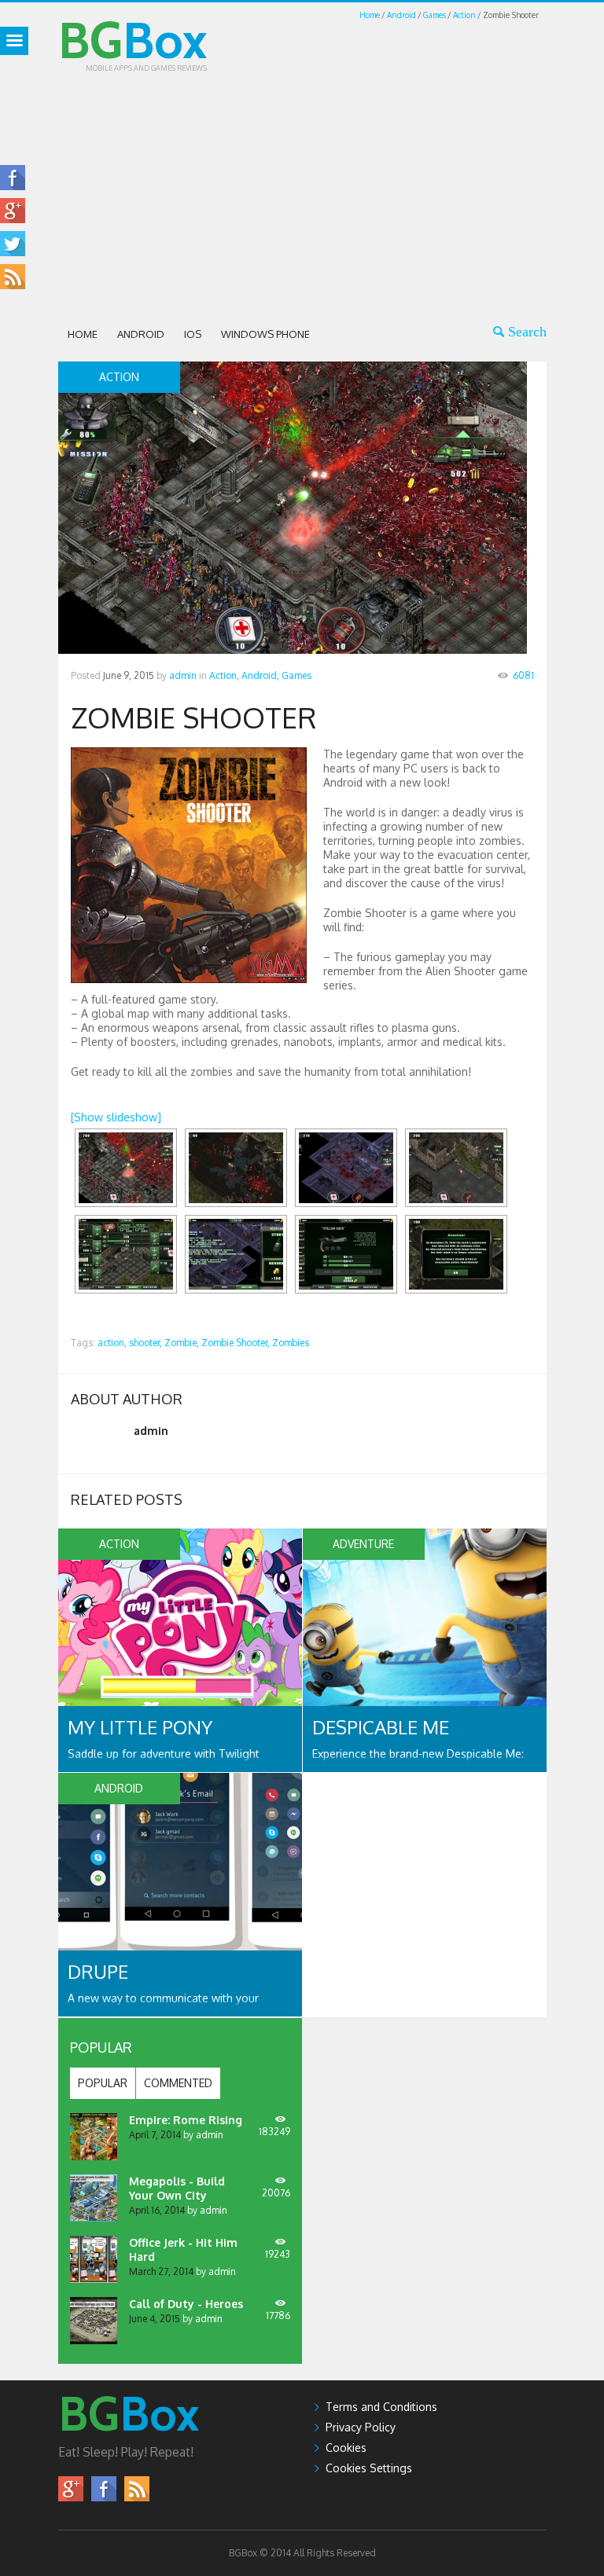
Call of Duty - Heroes (186, 2304)
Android (401, 15)
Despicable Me (381, 1727)
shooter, (145, 1343)
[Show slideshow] (116, 1117)
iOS (193, 334)
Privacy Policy (361, 2427)
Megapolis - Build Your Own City (177, 2188)
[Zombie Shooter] (126, 1168)
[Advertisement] (331, 194)
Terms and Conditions (381, 2407)
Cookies (346, 2448)
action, (112, 1343)
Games (435, 15)
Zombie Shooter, (236, 1343)
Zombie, (182, 1343)
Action (464, 15)
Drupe (98, 1971)
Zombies (291, 1343)
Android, (260, 675)
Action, (224, 675)
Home (370, 15)
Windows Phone (265, 334)
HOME (83, 334)
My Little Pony (140, 1727)
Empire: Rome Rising (186, 2120)
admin (183, 675)
